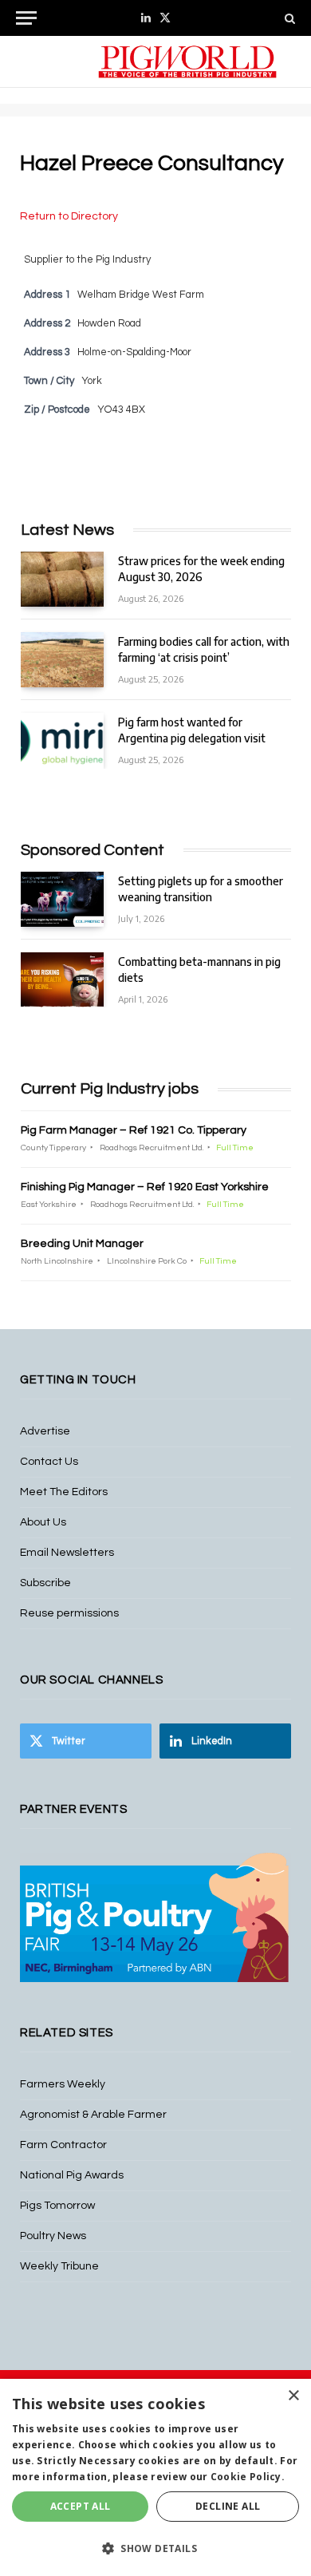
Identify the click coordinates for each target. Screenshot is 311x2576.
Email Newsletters (67, 1553)
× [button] (293, 2396)
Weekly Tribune (59, 2266)
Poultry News (53, 2236)
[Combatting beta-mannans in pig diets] (62, 980)
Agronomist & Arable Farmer (93, 2115)
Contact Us (49, 1462)
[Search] (288, 18)
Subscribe (45, 1583)
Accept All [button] (81, 2506)
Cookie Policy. (248, 2477)
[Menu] (26, 18)
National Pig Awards (72, 2175)
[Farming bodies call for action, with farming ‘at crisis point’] (62, 660)
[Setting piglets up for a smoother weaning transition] (62, 899)
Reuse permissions (69, 1613)
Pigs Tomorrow (57, 2206)
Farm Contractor (63, 2145)
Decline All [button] (228, 2506)
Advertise (45, 1431)
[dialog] (155, 2477)
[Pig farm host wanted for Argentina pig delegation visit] (62, 740)
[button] (155, 2548)
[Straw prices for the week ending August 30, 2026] (62, 579)
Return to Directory (69, 216)
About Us (43, 1522)
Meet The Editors (64, 1492)
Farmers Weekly (63, 2084)
